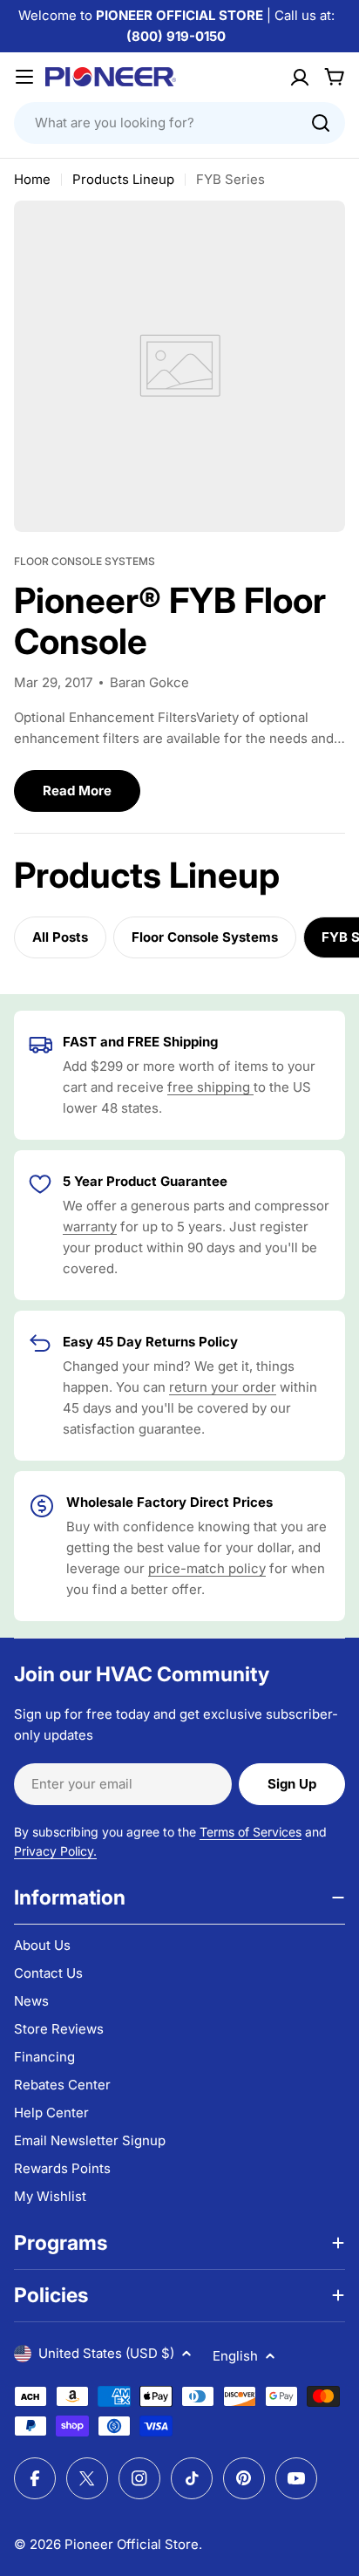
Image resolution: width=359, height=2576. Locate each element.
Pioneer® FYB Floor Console (170, 621)
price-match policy (207, 1568)
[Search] (321, 123)
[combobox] (179, 123)
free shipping (210, 1087)
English (235, 2356)
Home (32, 179)
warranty (90, 1227)
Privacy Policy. (55, 1851)
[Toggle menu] (24, 77)
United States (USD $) (106, 2353)
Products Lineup (123, 179)
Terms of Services (251, 1832)
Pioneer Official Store (132, 2544)
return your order (223, 1387)
